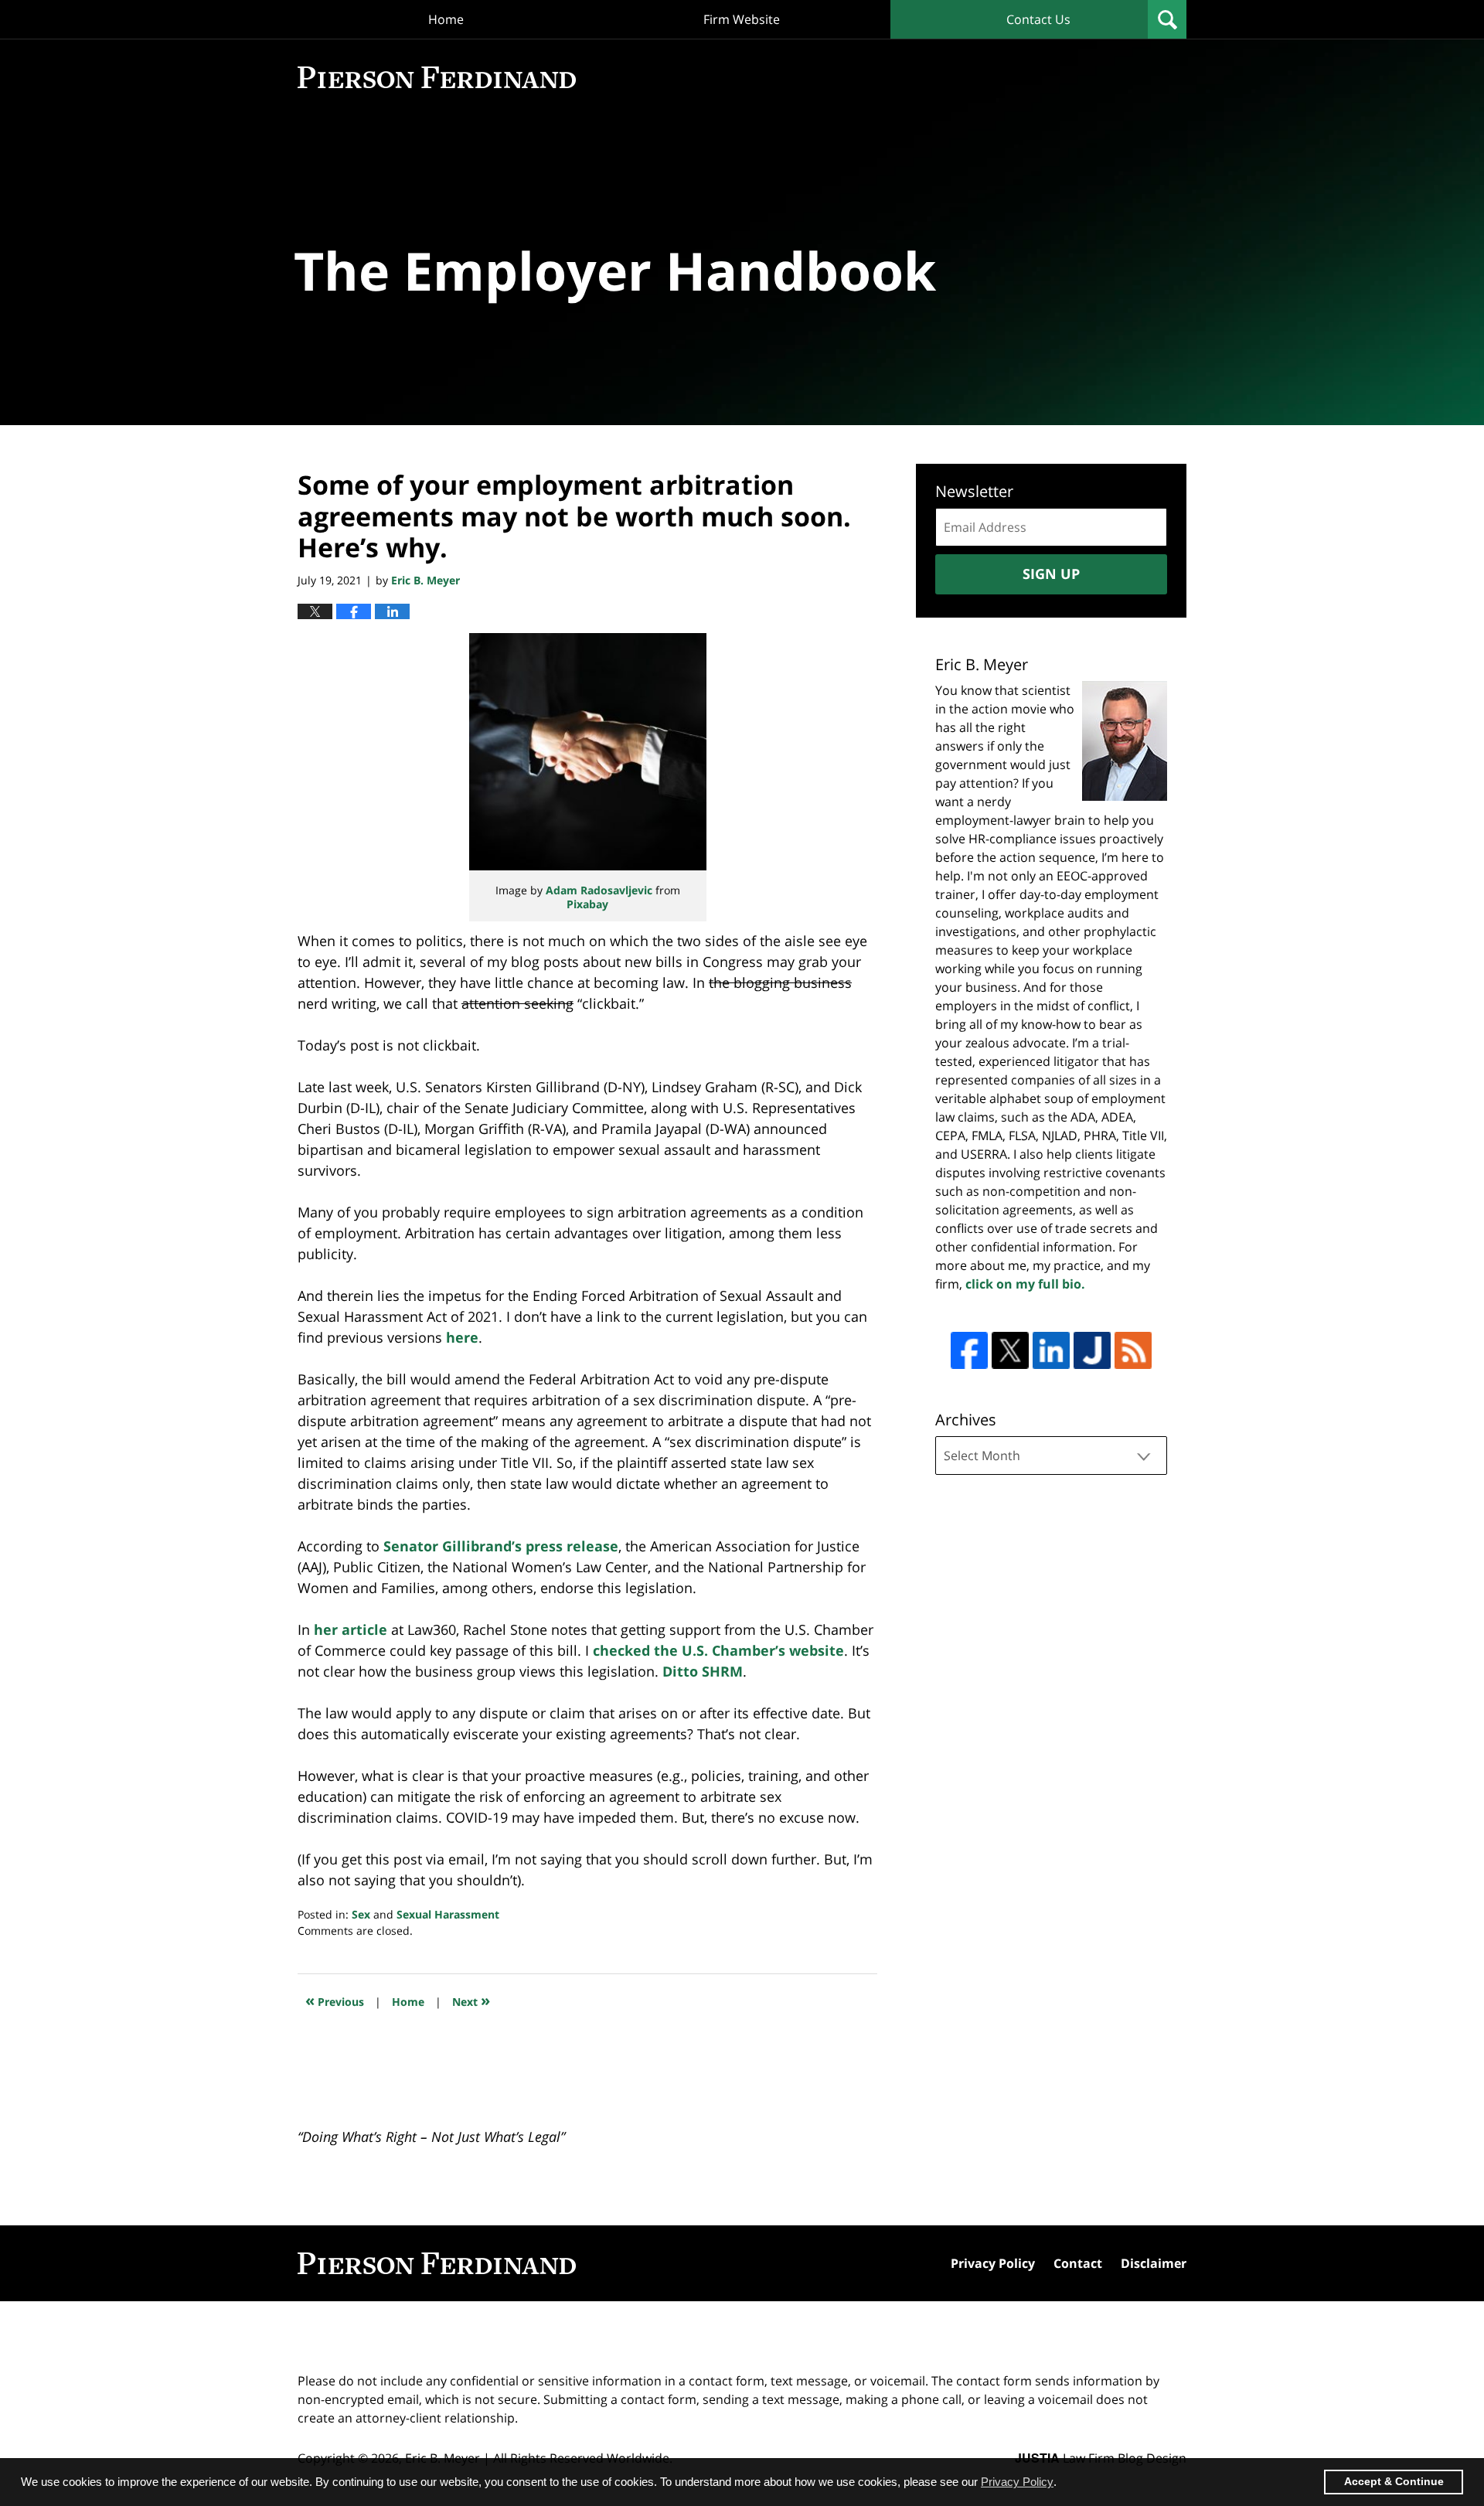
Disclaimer (1154, 2263)
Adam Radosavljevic (599, 890)
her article (351, 1629)
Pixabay (587, 904)
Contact (1078, 2263)
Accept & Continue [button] (1394, 2482)
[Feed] (1133, 1350)
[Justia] (1092, 1350)
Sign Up (1051, 574)
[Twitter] (1010, 1350)
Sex (361, 1914)
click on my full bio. (1025, 1284)
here (462, 1337)
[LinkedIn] (1051, 1350)
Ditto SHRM (703, 1671)
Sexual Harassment (448, 1914)
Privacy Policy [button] (1017, 2482)
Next (471, 2000)
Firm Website (742, 19)
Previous (335, 2000)
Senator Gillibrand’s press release (501, 1546)
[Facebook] (969, 1350)
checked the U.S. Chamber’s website (718, 1650)
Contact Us (1038, 19)
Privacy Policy (993, 2263)
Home (446, 19)
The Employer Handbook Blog (437, 77)
